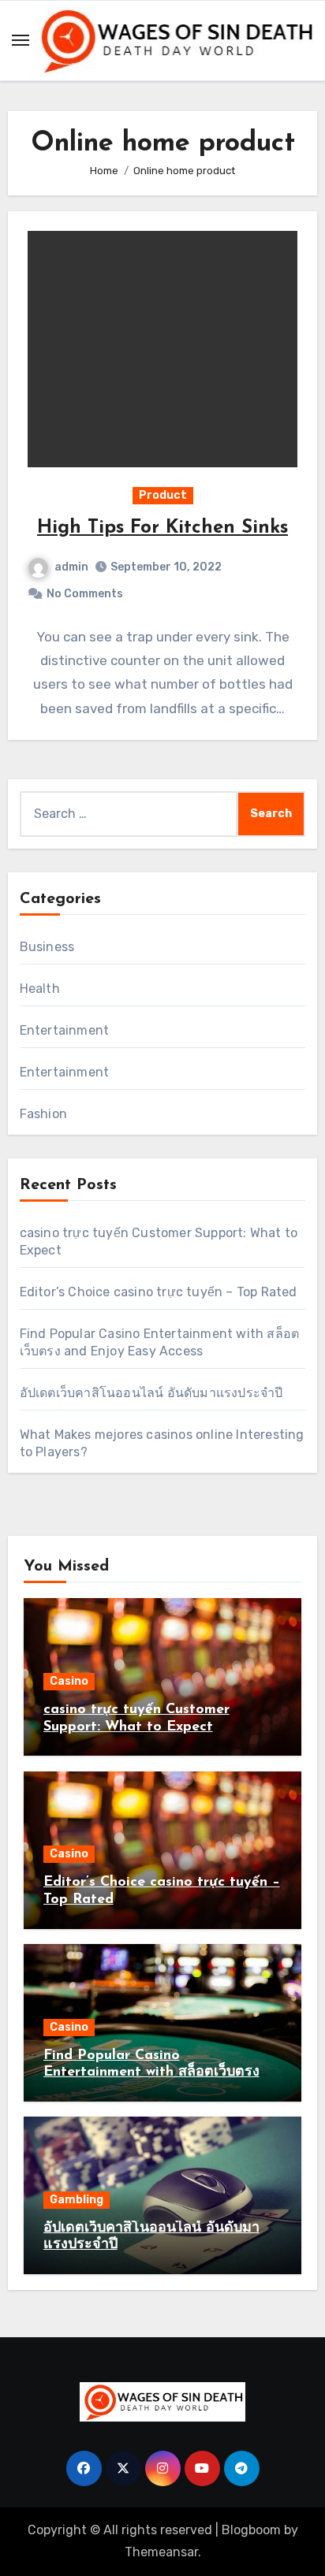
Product (163, 495)
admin (71, 567)
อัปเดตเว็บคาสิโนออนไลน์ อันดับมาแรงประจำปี (151, 1393)
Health (40, 989)
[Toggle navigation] (21, 40)
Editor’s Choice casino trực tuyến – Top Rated (159, 1292)
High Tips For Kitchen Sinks (162, 528)
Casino (69, 1681)
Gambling (77, 2200)
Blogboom (251, 2530)
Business (47, 947)
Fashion (43, 1114)
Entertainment (65, 1030)
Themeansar (161, 2552)
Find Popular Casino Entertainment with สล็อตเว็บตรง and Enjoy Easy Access (151, 2073)
